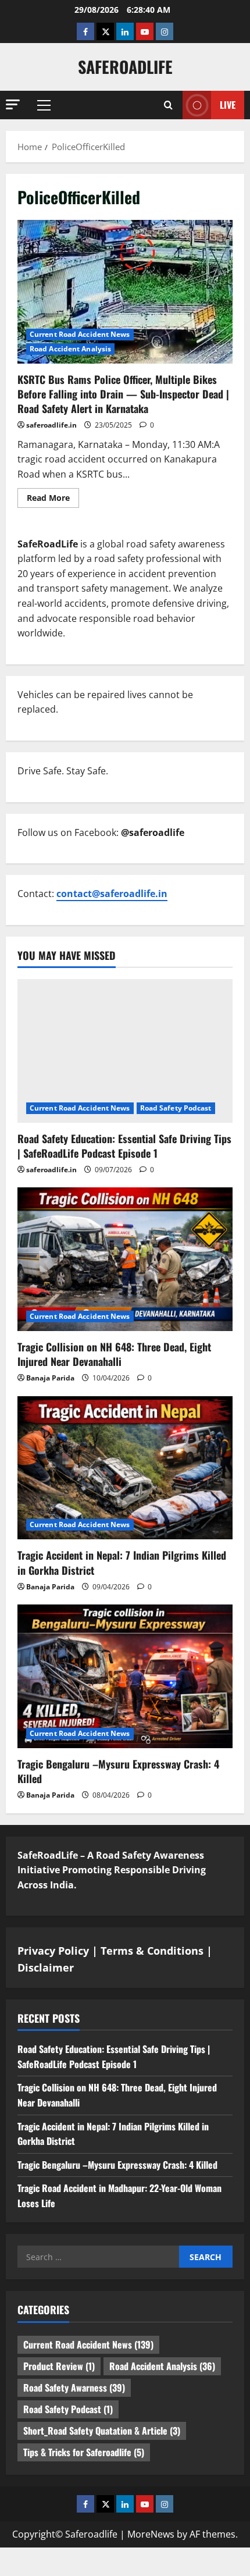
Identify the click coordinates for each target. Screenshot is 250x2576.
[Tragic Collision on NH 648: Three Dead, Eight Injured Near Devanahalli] (125, 1259)
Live (228, 105)
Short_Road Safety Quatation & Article (102, 2431)
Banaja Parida (50, 1378)
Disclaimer (46, 1967)
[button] (13, 104)
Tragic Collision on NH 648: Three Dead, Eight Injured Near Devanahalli (114, 1354)
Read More (53, 500)
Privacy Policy (53, 1951)
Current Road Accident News (80, 334)
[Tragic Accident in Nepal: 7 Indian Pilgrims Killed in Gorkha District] (125, 1468)
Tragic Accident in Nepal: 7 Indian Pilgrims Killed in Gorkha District (122, 1562)
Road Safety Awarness (74, 2388)
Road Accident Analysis (70, 349)
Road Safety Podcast (176, 1108)
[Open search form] (168, 105)
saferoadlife (125, 67)
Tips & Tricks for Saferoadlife (84, 2452)
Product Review (59, 2366)
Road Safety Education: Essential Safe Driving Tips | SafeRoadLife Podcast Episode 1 (124, 1146)
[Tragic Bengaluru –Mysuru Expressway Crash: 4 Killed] (125, 1676)
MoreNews (151, 2534)
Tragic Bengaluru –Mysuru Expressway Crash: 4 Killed (118, 1771)
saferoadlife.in (51, 425)
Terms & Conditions (152, 1951)
